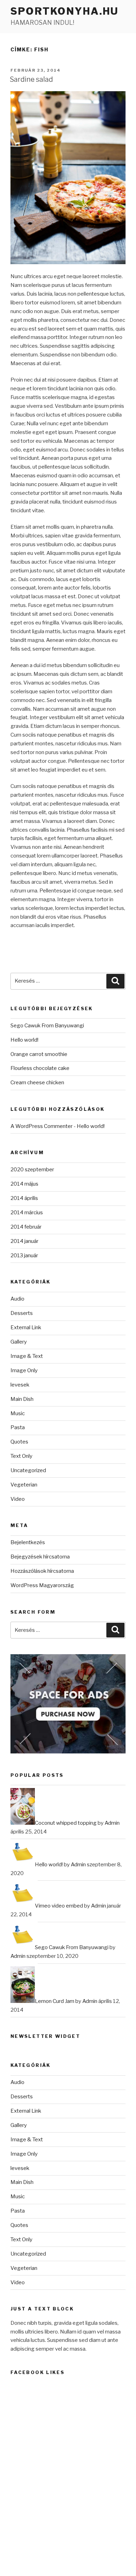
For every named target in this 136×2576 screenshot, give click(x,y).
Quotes (19, 1442)
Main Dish (22, 1399)
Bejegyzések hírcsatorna (40, 1557)
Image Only (24, 1370)
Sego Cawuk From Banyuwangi (47, 1026)
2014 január (24, 1241)
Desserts (22, 1313)
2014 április (24, 1198)
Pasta (18, 1427)
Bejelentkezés (28, 1542)
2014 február (26, 1227)
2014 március (27, 1213)
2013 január (24, 1256)
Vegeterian (24, 1485)
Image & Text (27, 1356)
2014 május (24, 1184)
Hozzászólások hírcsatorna (42, 1571)
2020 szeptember (32, 1170)
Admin (112, 1823)
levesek (20, 1385)
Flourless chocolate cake (40, 1068)
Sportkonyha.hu (65, 11)
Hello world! (24, 1040)
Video (18, 1499)
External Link (26, 1327)
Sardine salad (31, 79)
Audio (17, 1299)
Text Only (21, 1456)
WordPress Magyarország (42, 1585)
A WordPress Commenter (41, 1126)
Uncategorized (28, 1470)
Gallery (19, 1342)
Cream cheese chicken (37, 1083)
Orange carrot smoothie (39, 1054)
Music (18, 1413)
